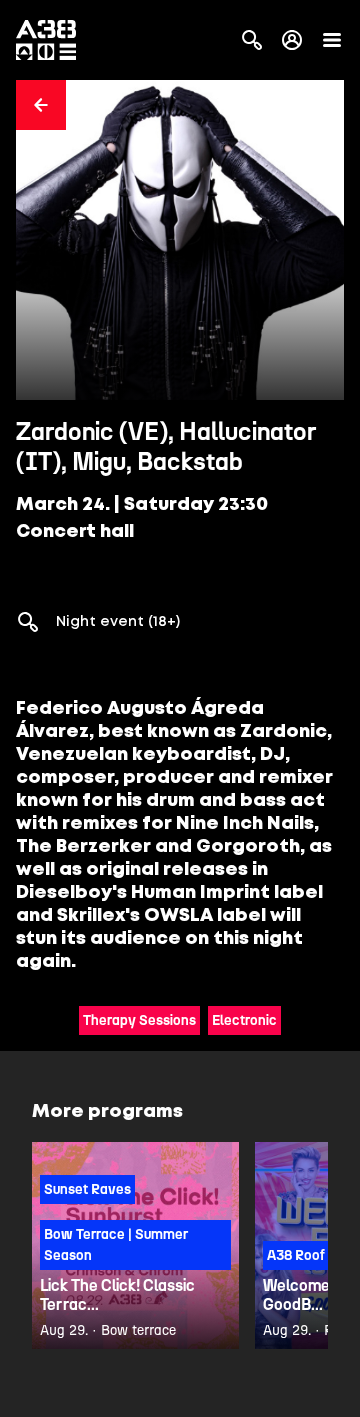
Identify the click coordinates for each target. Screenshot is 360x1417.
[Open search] (252, 40)
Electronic (244, 1020)
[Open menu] (332, 40)
